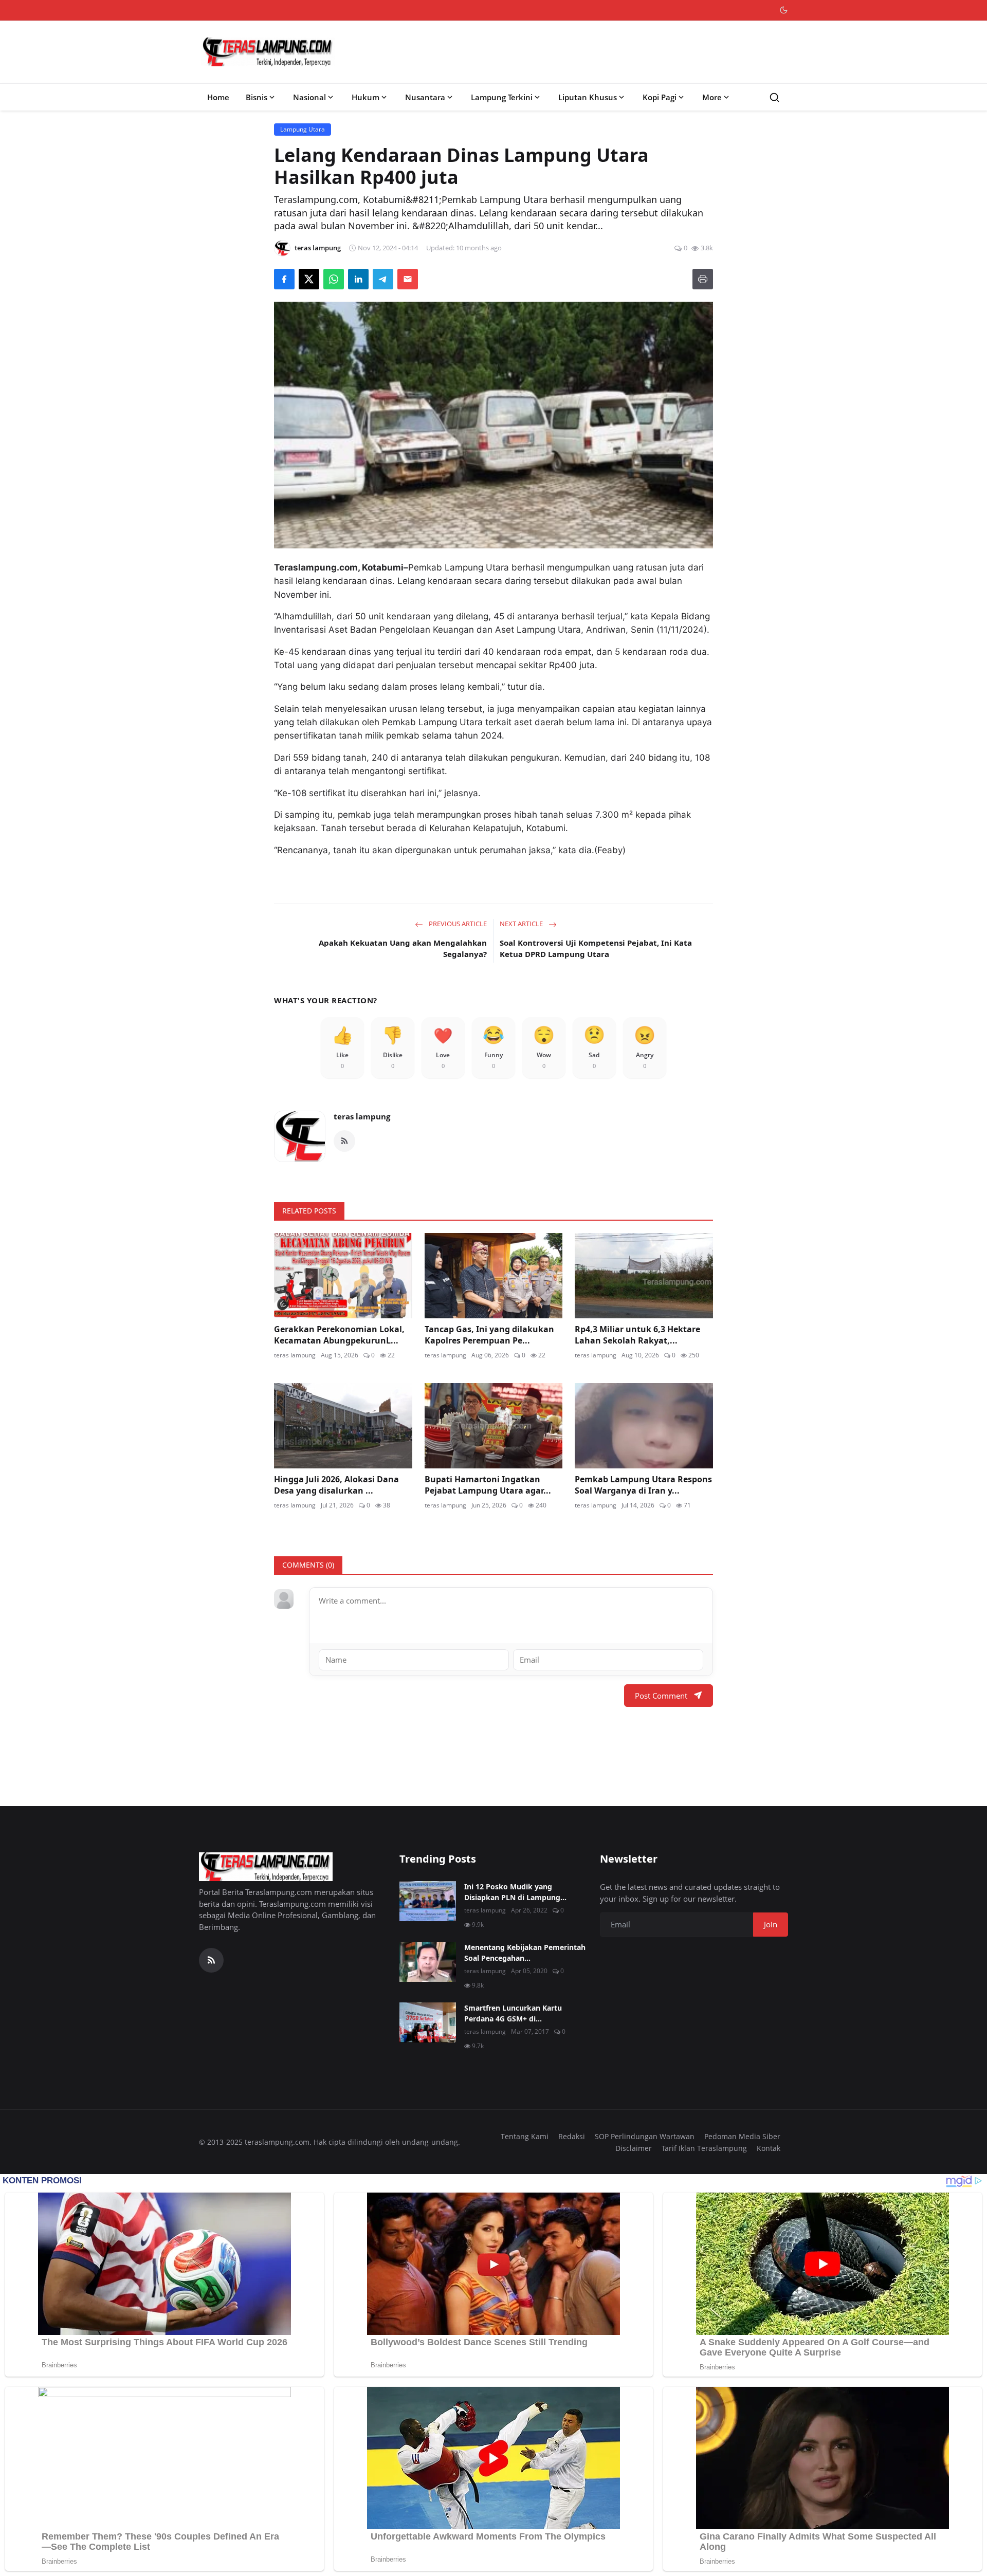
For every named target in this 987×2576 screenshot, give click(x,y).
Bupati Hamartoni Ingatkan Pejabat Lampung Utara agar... (488, 1485)
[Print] (703, 279)
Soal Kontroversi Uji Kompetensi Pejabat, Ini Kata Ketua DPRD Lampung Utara (596, 949)
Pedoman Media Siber (742, 2136)
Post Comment (661, 1696)
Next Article (522, 924)
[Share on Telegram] (383, 279)
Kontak (769, 2148)
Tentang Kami (525, 2136)
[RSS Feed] (344, 1141)
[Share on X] (309, 279)
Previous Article (457, 924)
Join (771, 1924)
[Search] (774, 97)
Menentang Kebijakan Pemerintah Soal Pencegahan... (525, 1953)
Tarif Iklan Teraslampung (704, 2148)
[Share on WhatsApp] (334, 279)
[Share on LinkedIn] (358, 279)
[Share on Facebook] (284, 279)
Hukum (365, 97)
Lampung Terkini (502, 97)
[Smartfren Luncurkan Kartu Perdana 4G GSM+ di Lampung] (428, 2022)
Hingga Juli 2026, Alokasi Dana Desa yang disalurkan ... (336, 1485)
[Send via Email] (408, 279)
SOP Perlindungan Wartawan (645, 2136)
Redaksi (572, 2136)
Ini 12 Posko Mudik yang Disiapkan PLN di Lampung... (515, 1892)
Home (218, 97)
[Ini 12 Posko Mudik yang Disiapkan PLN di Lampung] (428, 1901)
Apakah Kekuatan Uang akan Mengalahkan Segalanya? (403, 949)
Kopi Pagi (660, 97)
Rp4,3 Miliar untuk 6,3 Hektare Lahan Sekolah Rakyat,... (637, 1335)
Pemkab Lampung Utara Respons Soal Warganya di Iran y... (643, 1485)
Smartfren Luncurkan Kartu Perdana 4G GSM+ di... (513, 2013)
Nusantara (425, 97)
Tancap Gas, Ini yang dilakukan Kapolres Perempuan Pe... (489, 1335)
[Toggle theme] (784, 10)
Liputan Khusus (588, 97)
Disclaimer (634, 2148)
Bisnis (257, 97)
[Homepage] (268, 52)
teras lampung (362, 1116)
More (712, 97)
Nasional (309, 97)
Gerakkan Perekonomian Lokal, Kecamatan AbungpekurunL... (339, 1335)
